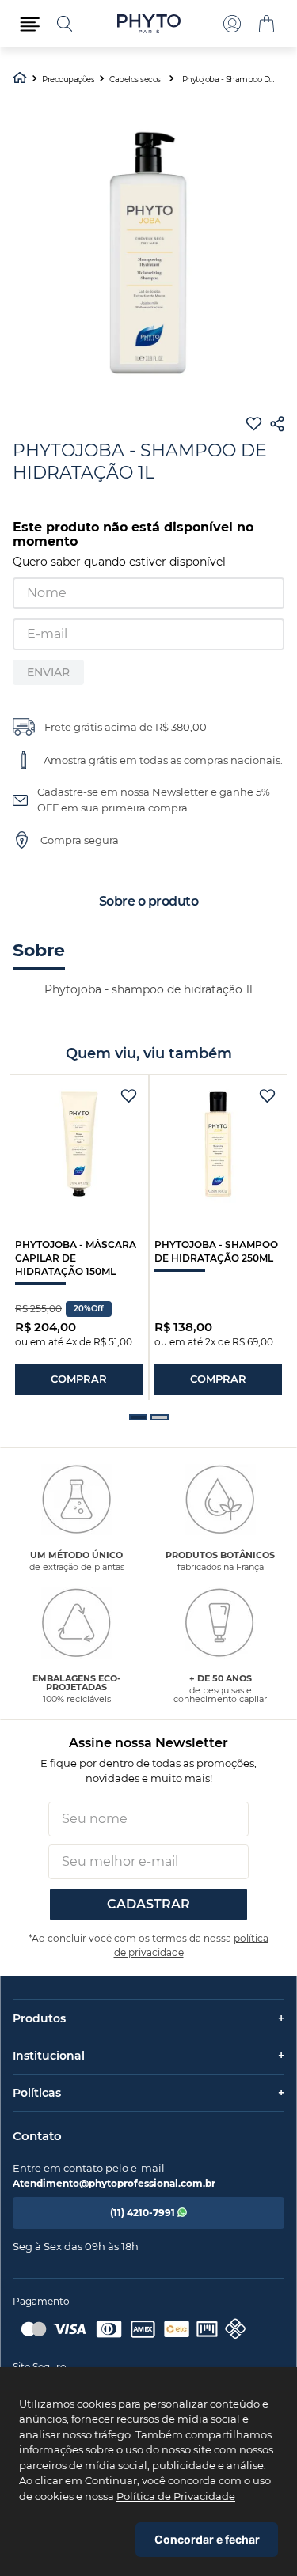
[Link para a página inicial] (20, 79)
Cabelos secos (135, 80)
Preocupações (68, 80)
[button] (30, 24)
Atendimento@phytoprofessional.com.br (114, 2183)
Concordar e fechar (207, 2539)
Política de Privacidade (176, 2496)
